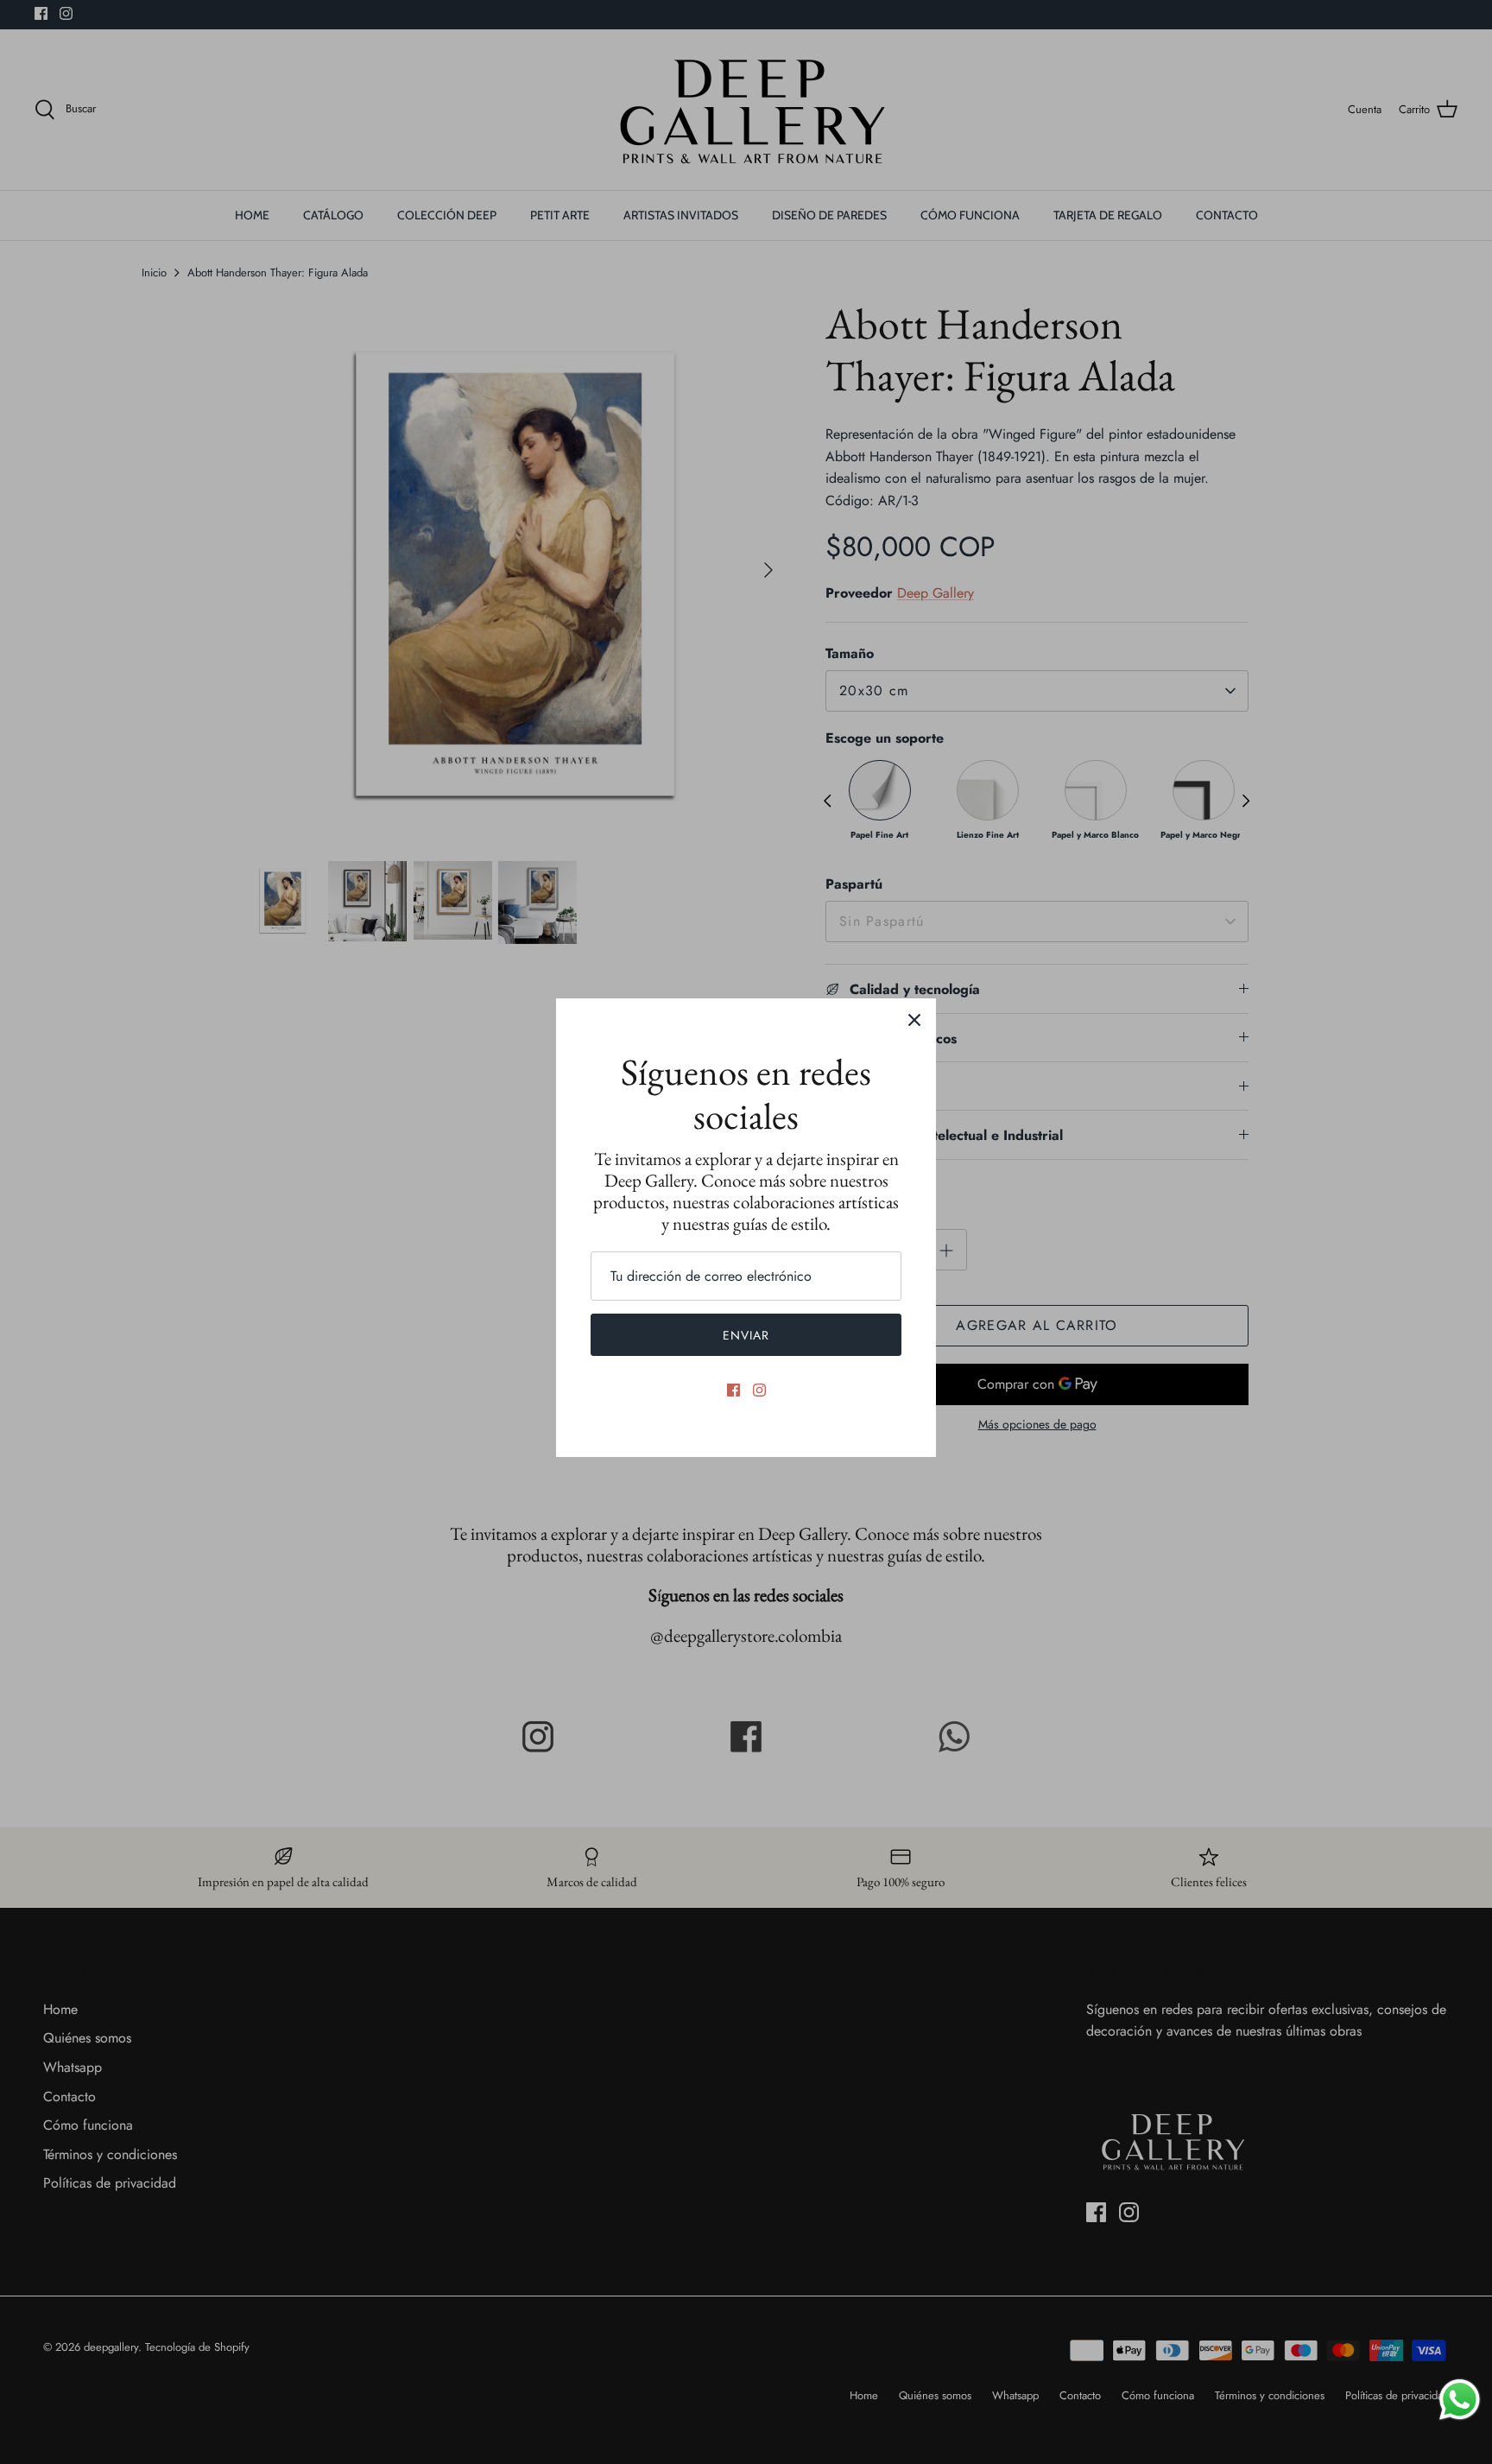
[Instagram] (759, 1390)
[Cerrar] (914, 1020)
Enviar (746, 1335)
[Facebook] (733, 1390)
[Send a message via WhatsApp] (1460, 2400)
